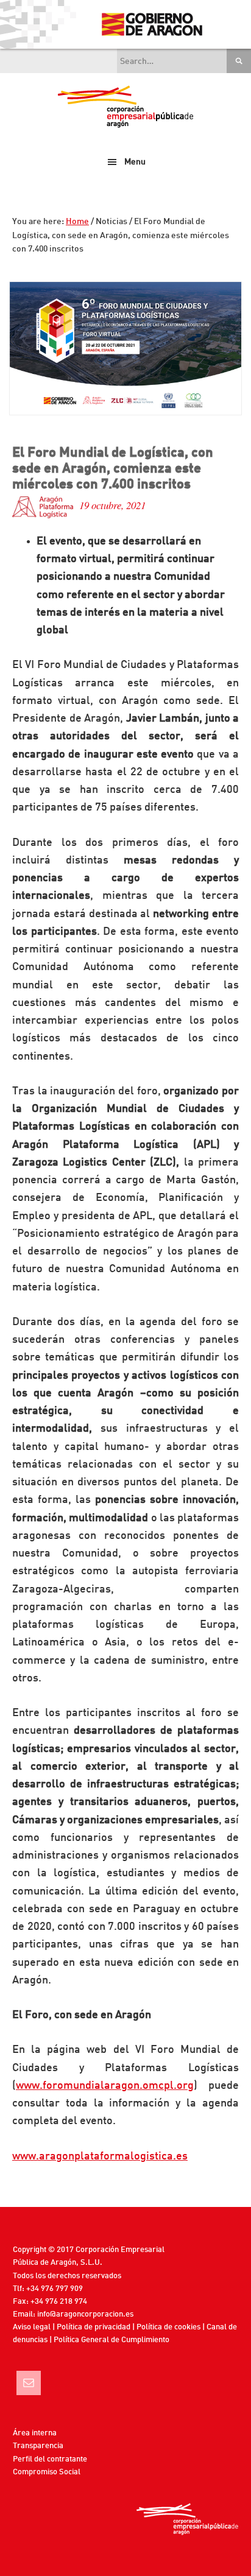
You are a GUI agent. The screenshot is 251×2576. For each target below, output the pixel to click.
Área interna (35, 2433)
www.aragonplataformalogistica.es (100, 2156)
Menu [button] (135, 162)
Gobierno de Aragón (151, 24)
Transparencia (38, 2446)
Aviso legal (32, 2327)
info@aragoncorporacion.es (85, 2314)
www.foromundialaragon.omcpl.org (105, 2086)
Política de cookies (168, 2327)
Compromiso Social (47, 2472)
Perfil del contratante (50, 2459)
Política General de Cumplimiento (111, 2340)
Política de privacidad (94, 2327)
